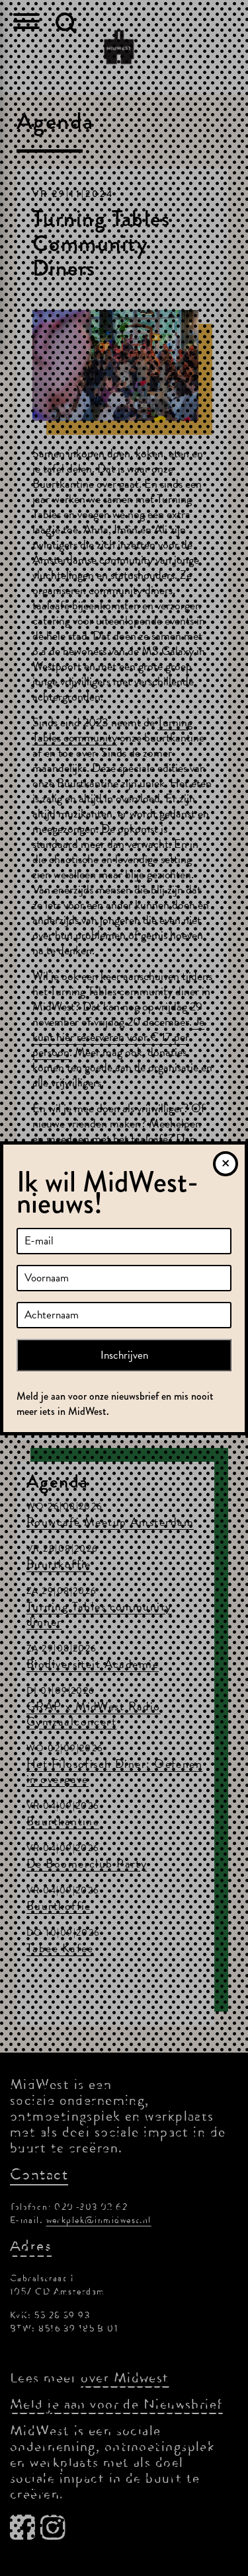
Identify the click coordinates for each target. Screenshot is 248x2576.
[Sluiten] (226, 1164)
